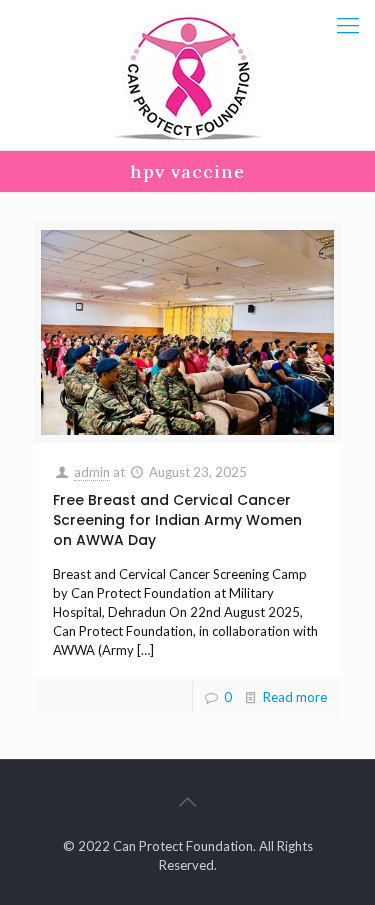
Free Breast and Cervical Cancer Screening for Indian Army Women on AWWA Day (177, 520)
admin (92, 472)
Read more (295, 697)
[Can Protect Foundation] (187, 75)
